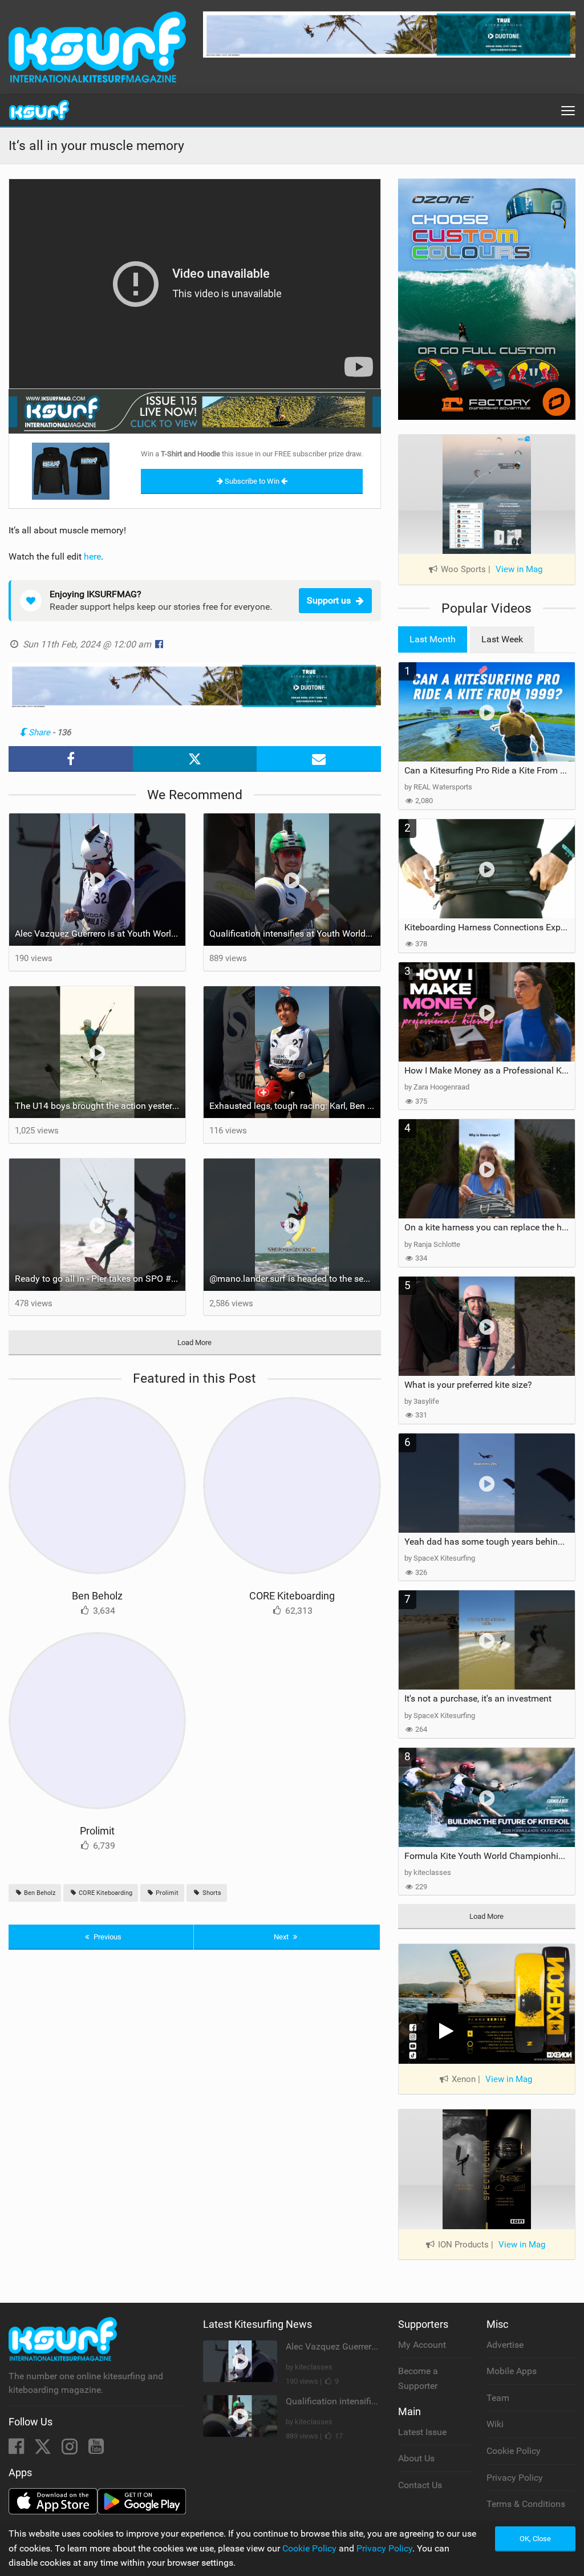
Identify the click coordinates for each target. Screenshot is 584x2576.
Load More (194, 1342)
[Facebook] (17, 2450)
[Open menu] (568, 111)
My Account (422, 2345)
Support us (329, 600)
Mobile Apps (512, 2371)
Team (498, 2398)
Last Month (433, 639)
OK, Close (535, 2539)
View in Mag (519, 569)
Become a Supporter (418, 2378)
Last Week (502, 639)
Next (282, 1937)
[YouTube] (96, 2450)
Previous (107, 1937)
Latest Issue (422, 2432)
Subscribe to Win (252, 481)
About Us (416, 2458)
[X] (44, 2450)
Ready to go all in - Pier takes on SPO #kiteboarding (100, 1279)
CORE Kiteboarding (292, 1596)
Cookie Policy (514, 2451)
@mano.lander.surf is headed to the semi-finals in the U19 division (295, 1279)
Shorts (211, 1893)
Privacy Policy (515, 2478)
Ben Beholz (97, 1596)
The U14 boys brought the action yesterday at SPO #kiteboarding (100, 1106)
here (92, 556)
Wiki (495, 2424)
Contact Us (420, 2485)
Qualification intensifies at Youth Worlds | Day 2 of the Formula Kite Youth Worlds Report (295, 933)
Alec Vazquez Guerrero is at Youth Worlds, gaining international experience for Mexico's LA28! (100, 933)
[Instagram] (71, 2450)
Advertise (505, 2345)
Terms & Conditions (526, 2504)
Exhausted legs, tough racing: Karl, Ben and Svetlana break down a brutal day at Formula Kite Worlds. (295, 1106)
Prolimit (97, 1831)
